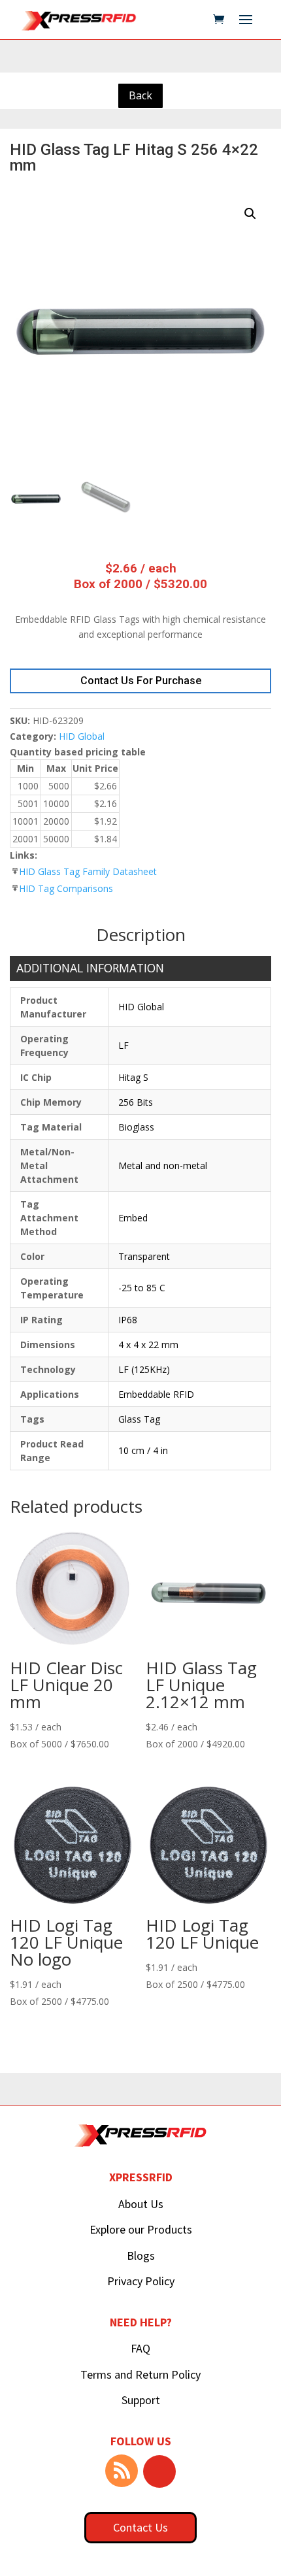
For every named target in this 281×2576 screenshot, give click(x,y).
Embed (133, 1218)
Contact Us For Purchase (141, 681)
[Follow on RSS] (122, 2471)
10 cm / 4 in (143, 1450)
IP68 (128, 1320)
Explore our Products (141, 2229)
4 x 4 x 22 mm (148, 1345)
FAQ (140, 2348)
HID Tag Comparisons (66, 888)
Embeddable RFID (156, 1394)
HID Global (82, 736)
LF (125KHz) (144, 1369)
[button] (250, 214)
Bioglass (136, 1127)
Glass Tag (139, 1419)
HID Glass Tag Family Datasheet (88, 871)
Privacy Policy (141, 2281)
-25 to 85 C (142, 1288)
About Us (141, 2204)
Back (140, 95)
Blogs (141, 2255)
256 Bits (136, 1102)
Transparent (144, 1256)
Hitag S (133, 1077)
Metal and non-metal (163, 1165)
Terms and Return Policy (140, 2374)
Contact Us (140, 2527)
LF (124, 1045)
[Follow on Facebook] (159, 2471)
